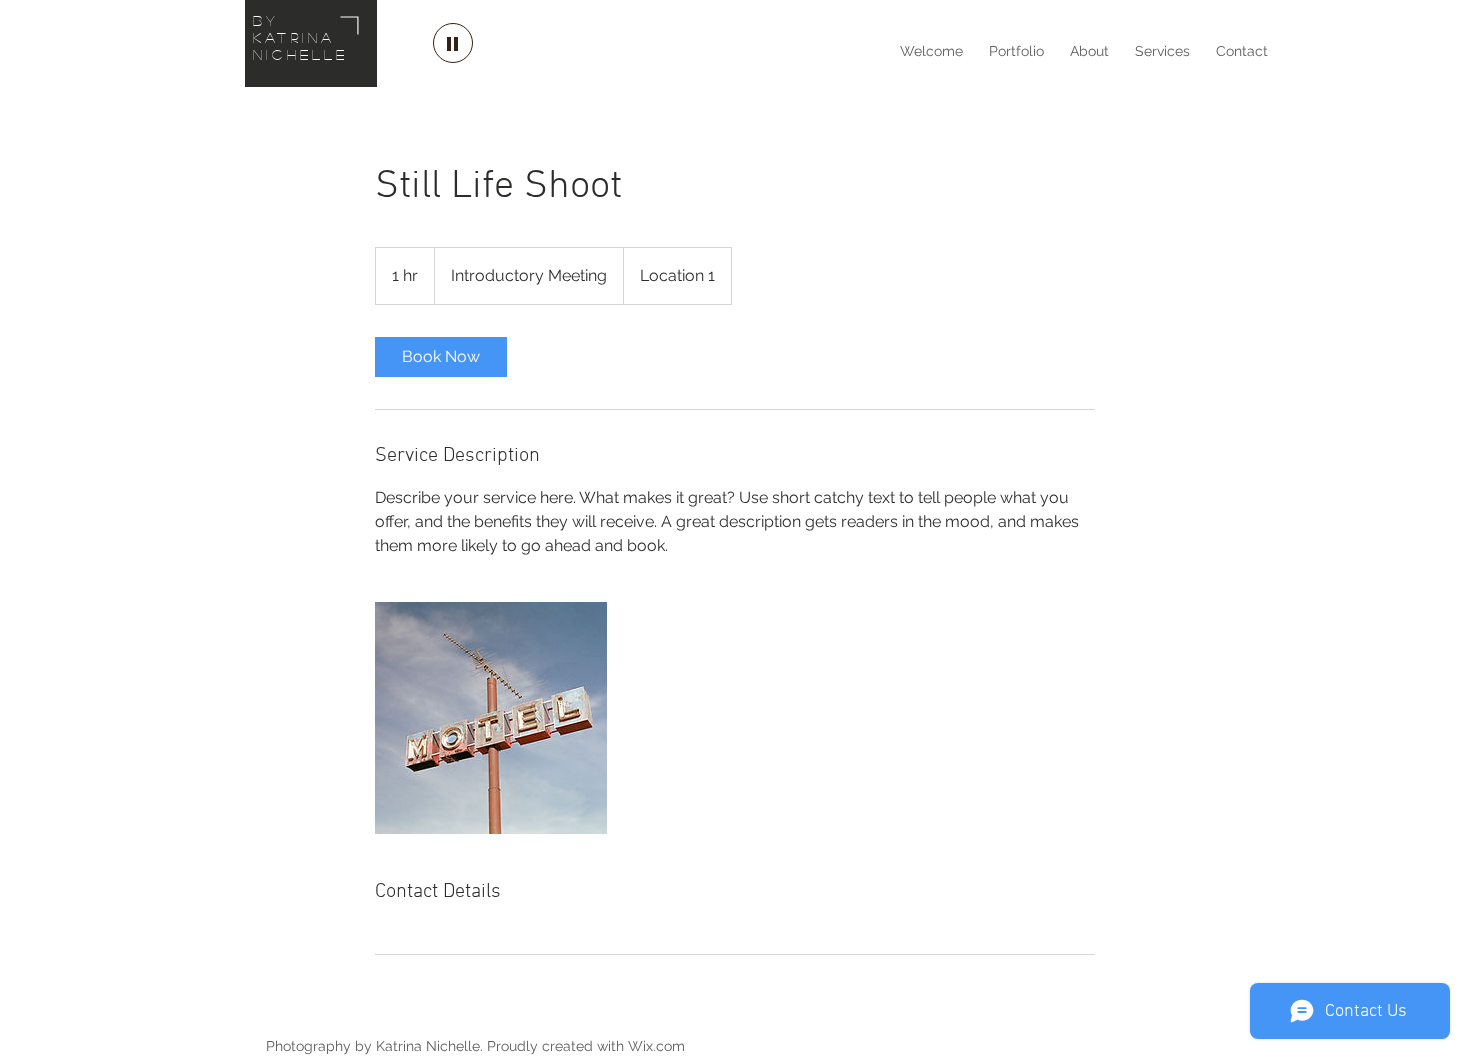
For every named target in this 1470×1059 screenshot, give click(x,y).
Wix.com (656, 1046)
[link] (441, 357)
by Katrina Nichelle (301, 37)
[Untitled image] (491, 718)
